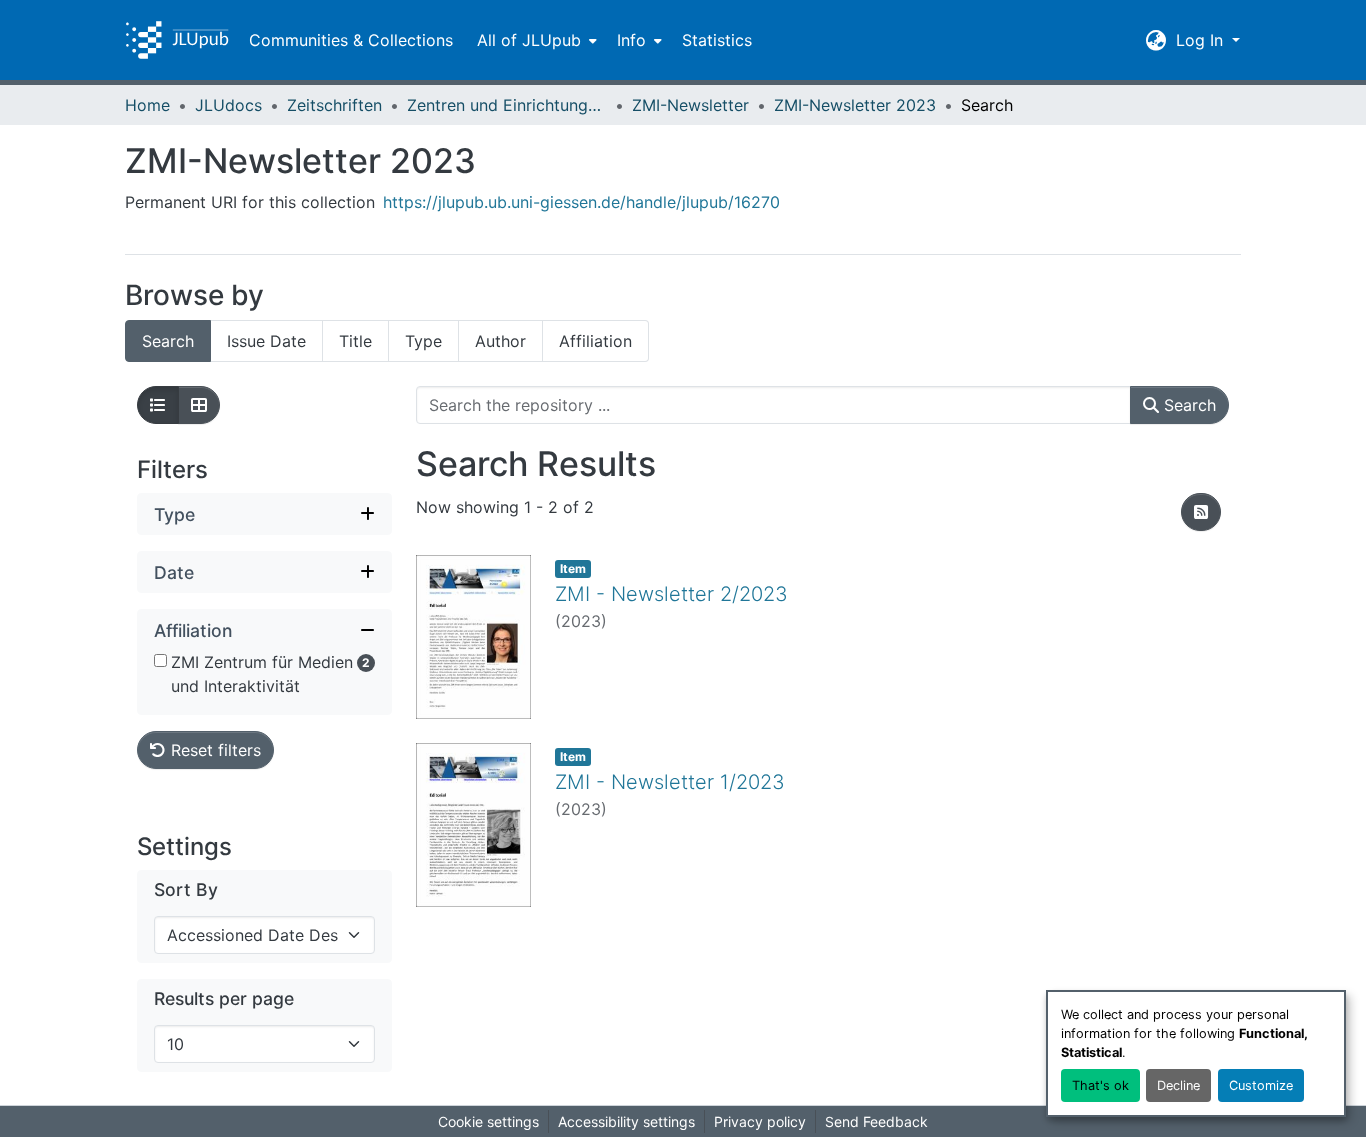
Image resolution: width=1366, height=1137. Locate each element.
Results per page (224, 998)
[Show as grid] (199, 405)
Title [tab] (355, 341)
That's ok (1100, 1085)
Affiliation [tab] (595, 341)
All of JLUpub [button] (529, 40)
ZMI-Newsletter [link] (690, 105)
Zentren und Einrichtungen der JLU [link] (507, 105)
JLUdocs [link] (228, 105)
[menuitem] (535, 40)
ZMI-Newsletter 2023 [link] (855, 105)
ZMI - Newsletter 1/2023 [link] (670, 782)
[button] (177, 40)
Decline (1178, 1085)
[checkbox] (160, 660)
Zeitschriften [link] (334, 105)
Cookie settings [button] (488, 1121)
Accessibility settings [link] (626, 1121)
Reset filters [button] (213, 750)
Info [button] (631, 40)
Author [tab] (500, 341)
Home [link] (147, 105)
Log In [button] (1202, 40)
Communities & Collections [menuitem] (351, 40)
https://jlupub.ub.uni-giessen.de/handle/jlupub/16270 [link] (581, 202)
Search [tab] (168, 341)
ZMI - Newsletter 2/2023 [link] (671, 594)
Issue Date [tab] (266, 341)
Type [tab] (423, 341)
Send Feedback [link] (876, 1121)
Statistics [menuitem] (717, 40)
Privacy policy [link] (760, 1121)
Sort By (186, 889)
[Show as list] (158, 405)
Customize (1261, 1085)
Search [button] (1187, 405)
